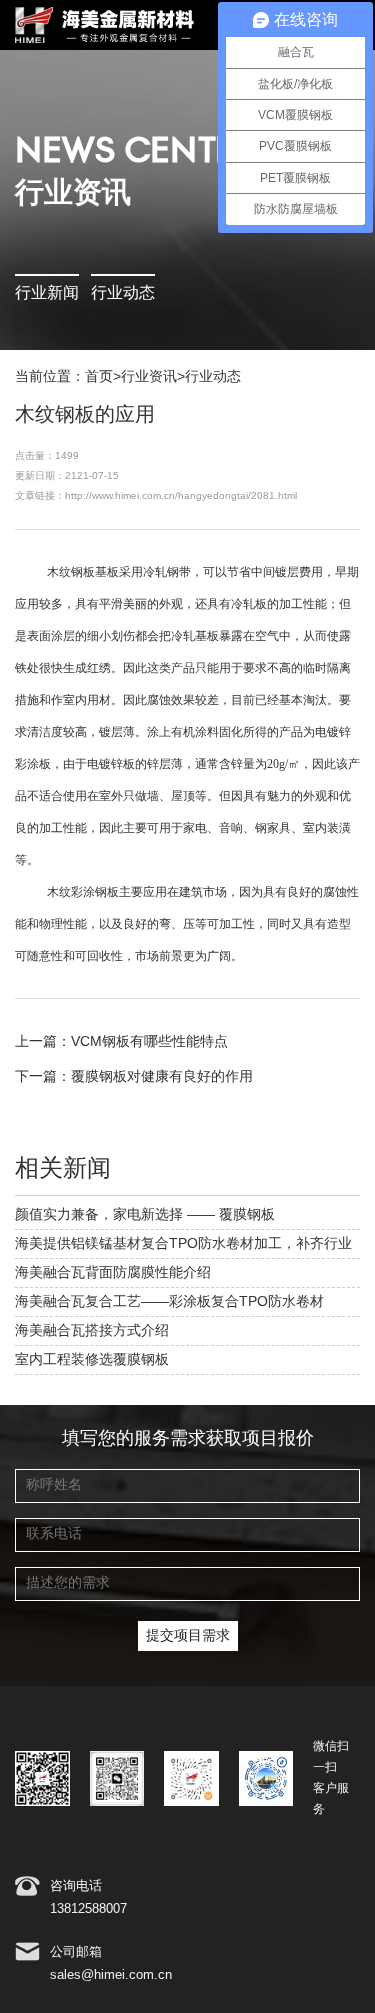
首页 (99, 377)
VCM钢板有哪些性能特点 (149, 1042)
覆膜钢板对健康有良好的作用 (162, 1077)
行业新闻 (47, 293)
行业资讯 (149, 377)
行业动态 (123, 293)
